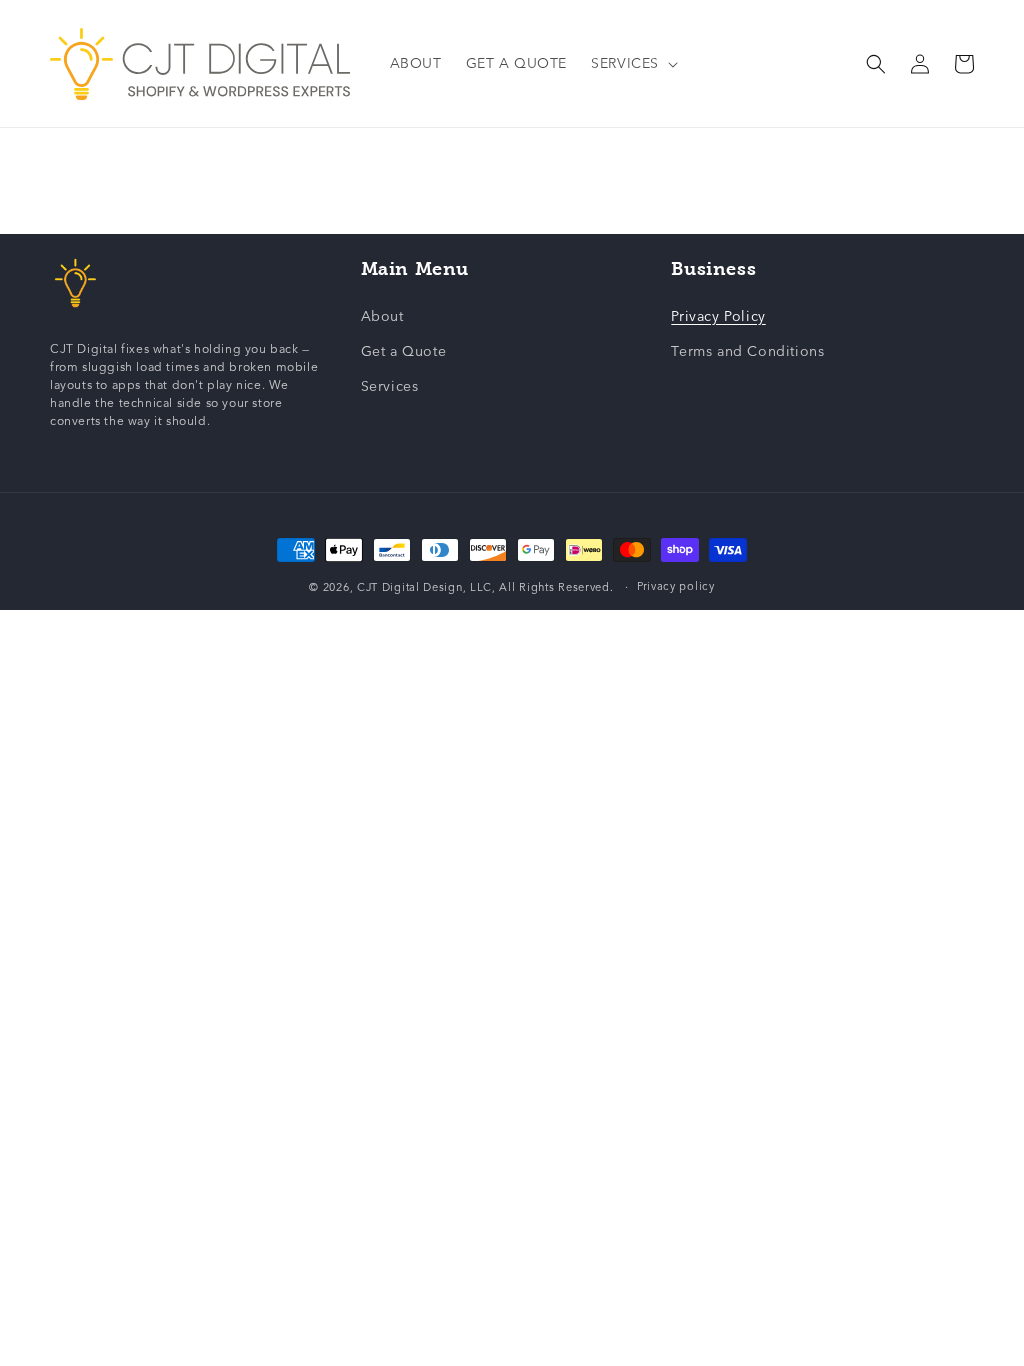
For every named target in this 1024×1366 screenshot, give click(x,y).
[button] (632, 64)
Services (390, 386)
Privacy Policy (718, 316)
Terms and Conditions (747, 351)
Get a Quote (404, 351)
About (382, 316)
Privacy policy (676, 586)
